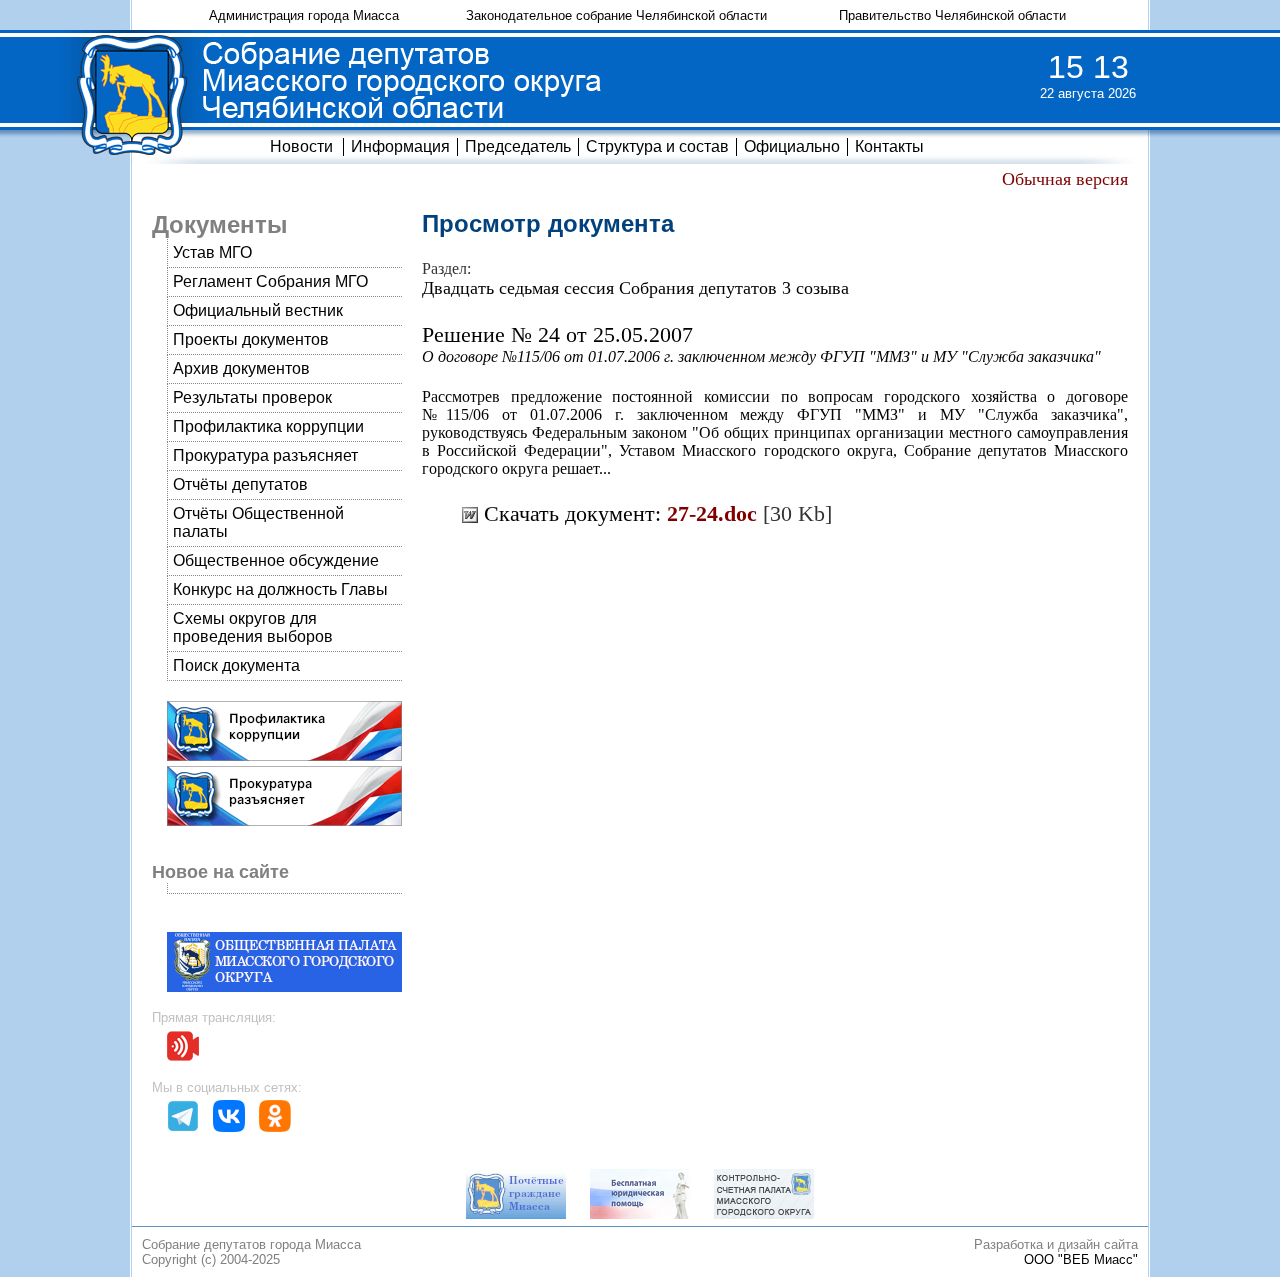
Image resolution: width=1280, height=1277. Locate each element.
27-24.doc (712, 513)
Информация (400, 146)
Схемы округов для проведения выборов (253, 627)
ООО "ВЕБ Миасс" (1081, 1259)
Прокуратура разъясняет (265, 455)
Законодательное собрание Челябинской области (616, 15)
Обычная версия (1065, 179)
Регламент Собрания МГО (270, 281)
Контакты (889, 146)
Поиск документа (236, 665)
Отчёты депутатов (240, 484)
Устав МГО (212, 252)
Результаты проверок (252, 397)
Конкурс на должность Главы (280, 589)
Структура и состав (657, 146)
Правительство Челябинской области (952, 15)
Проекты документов (251, 339)
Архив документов (241, 368)
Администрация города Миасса (304, 15)
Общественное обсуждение (276, 560)
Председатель (518, 146)
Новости (301, 146)
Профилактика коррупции (268, 426)
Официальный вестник (258, 310)
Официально (792, 146)
